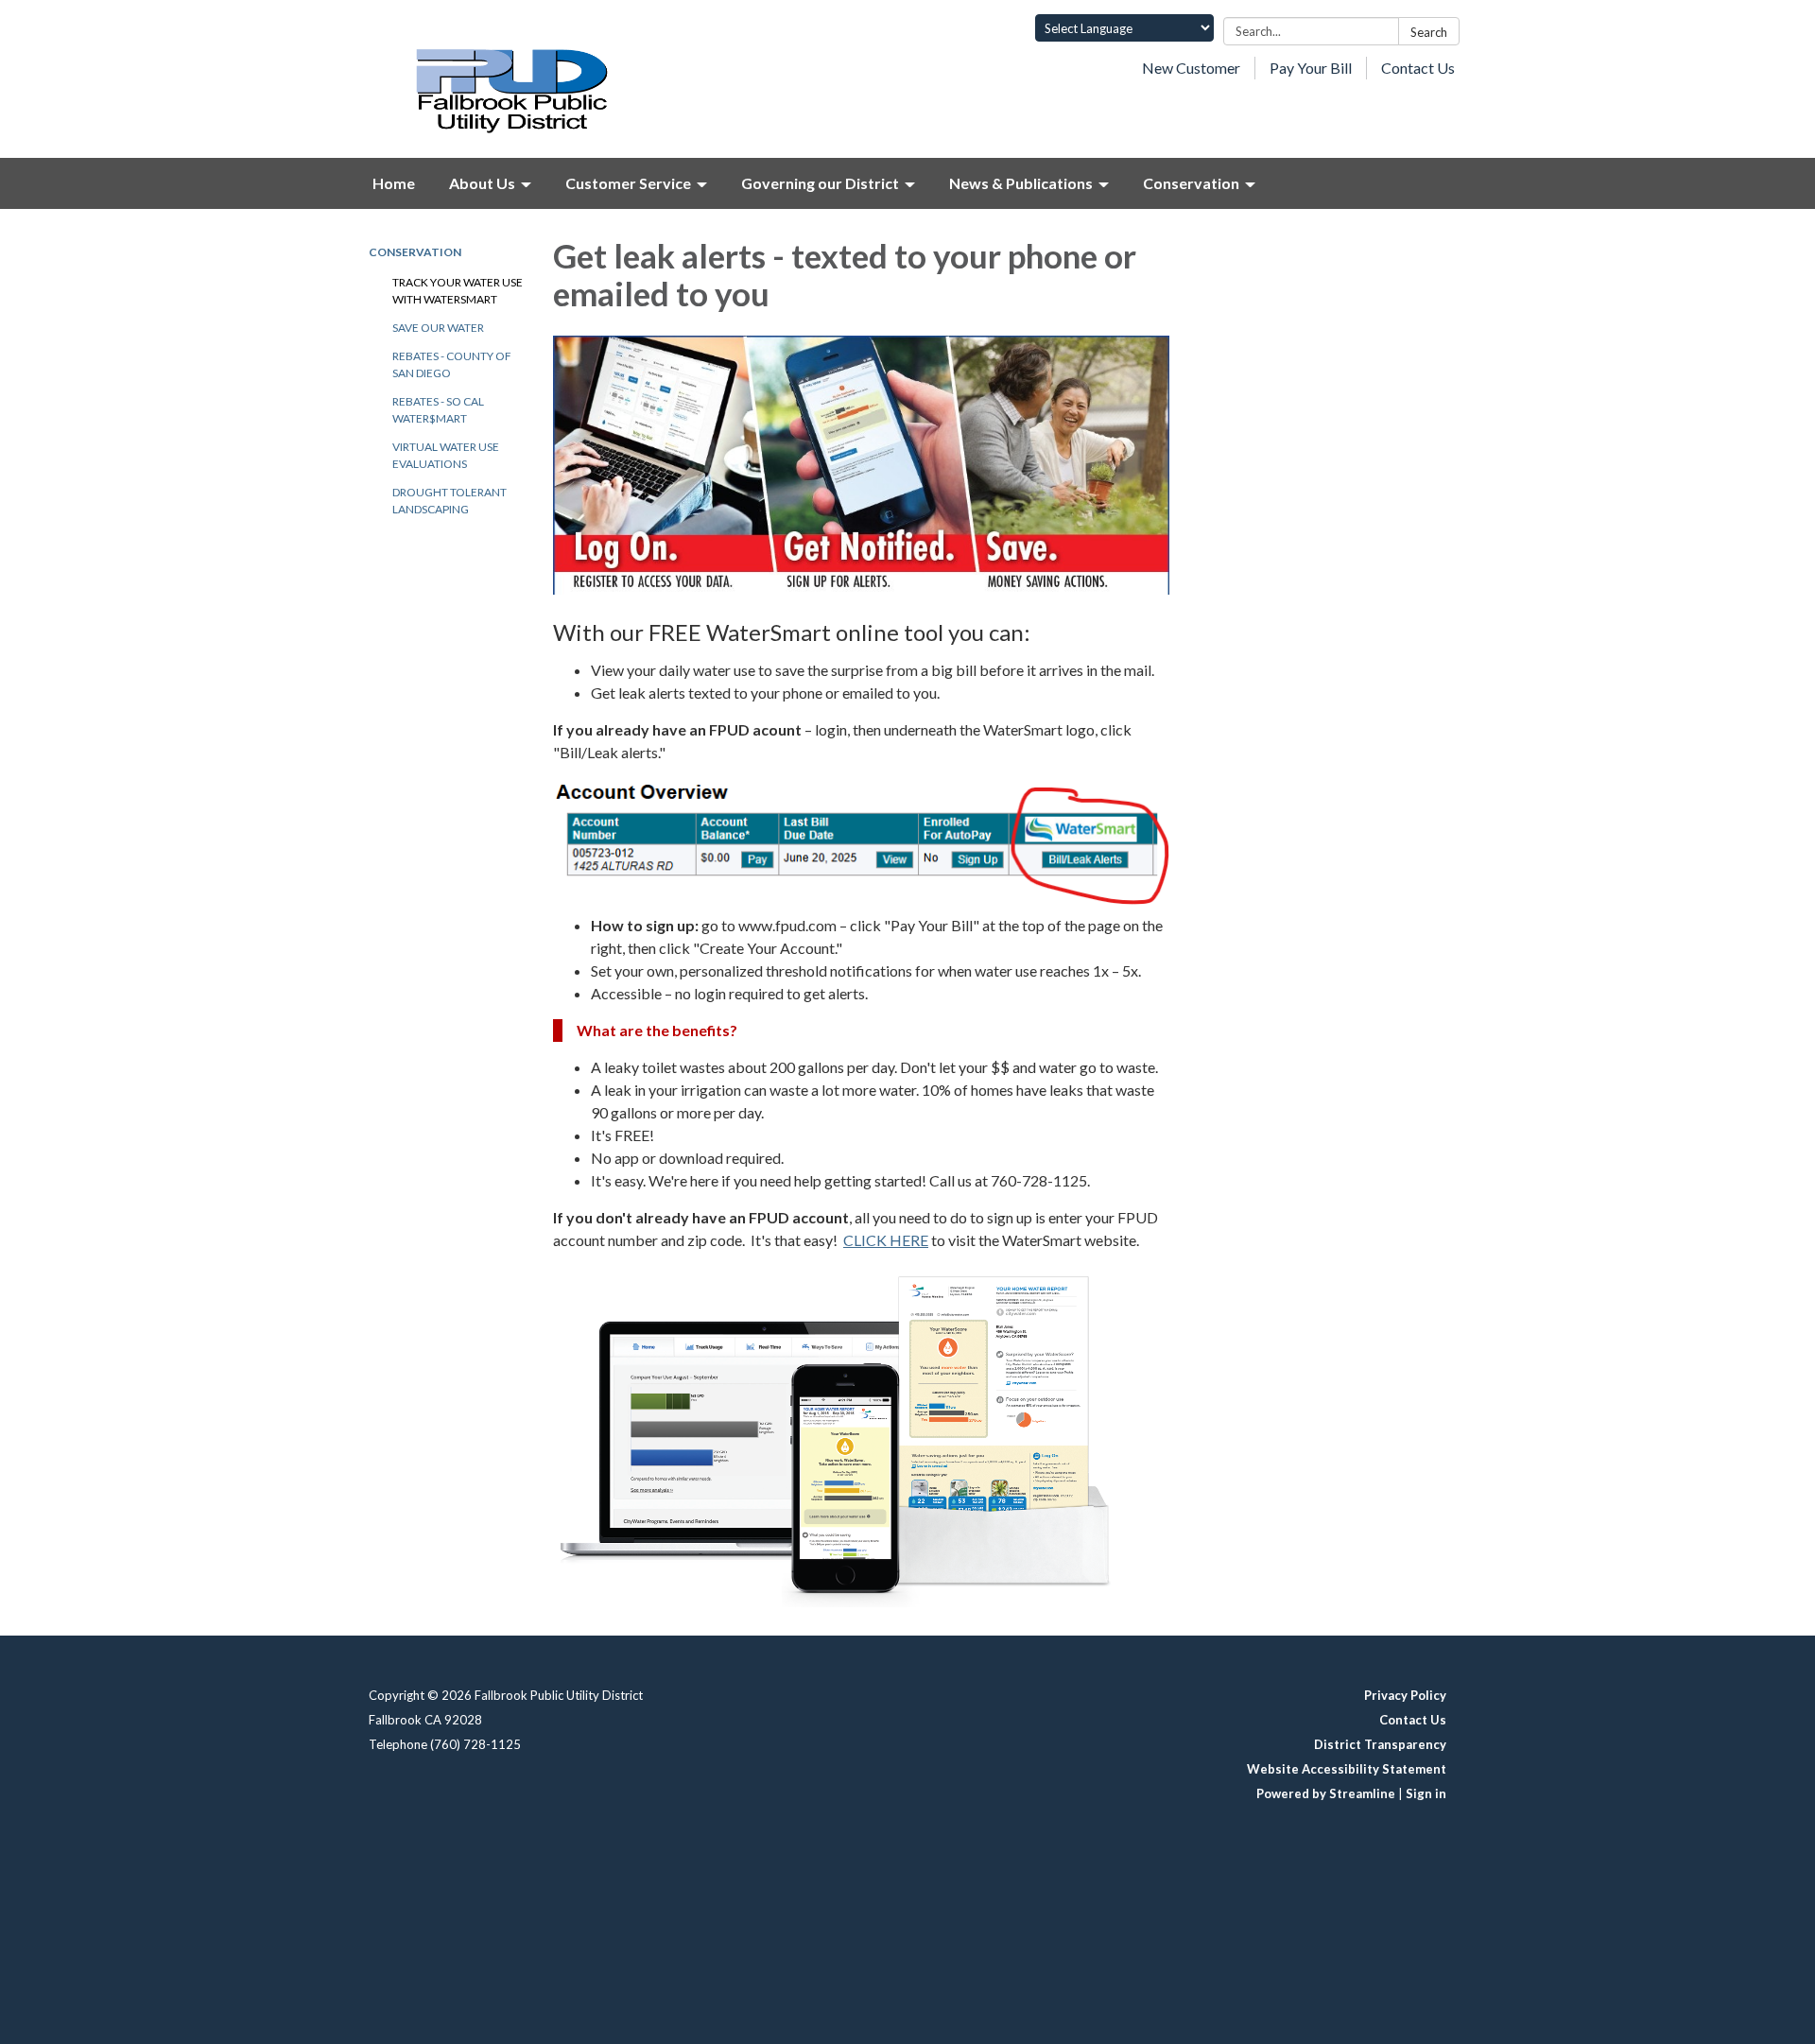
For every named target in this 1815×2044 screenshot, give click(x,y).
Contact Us (1418, 68)
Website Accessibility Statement (1347, 1769)
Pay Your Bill (1311, 68)
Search (1429, 32)
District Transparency (1380, 1744)
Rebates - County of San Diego (452, 364)
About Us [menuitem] (482, 183)
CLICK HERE (886, 1240)
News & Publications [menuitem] (1021, 183)
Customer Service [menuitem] (628, 183)
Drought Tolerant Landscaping (449, 501)
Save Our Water (438, 328)
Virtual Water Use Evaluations (446, 455)
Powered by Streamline (1326, 1793)
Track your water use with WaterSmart (458, 291)
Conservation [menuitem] (1191, 183)
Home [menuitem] (394, 183)
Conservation (415, 252)
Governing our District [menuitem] (820, 183)
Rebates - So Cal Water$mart (438, 410)
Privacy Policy (1405, 1695)
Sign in (1426, 1793)
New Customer (1191, 68)
